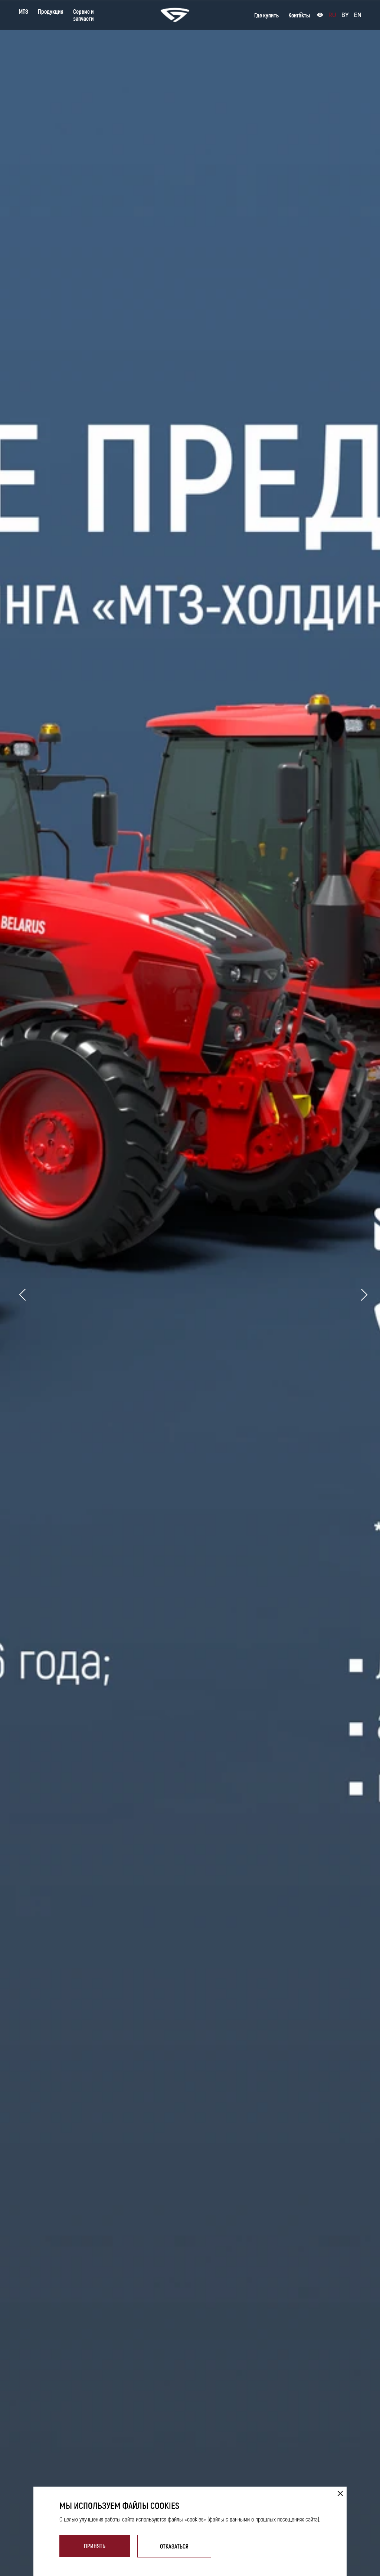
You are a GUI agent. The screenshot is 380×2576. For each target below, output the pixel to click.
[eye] (320, 15)
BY (345, 15)
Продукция (51, 11)
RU (332, 15)
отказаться (174, 2546)
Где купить (266, 15)
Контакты (299, 15)
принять (95, 2546)
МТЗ (23, 11)
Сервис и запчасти (83, 15)
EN (358, 15)
